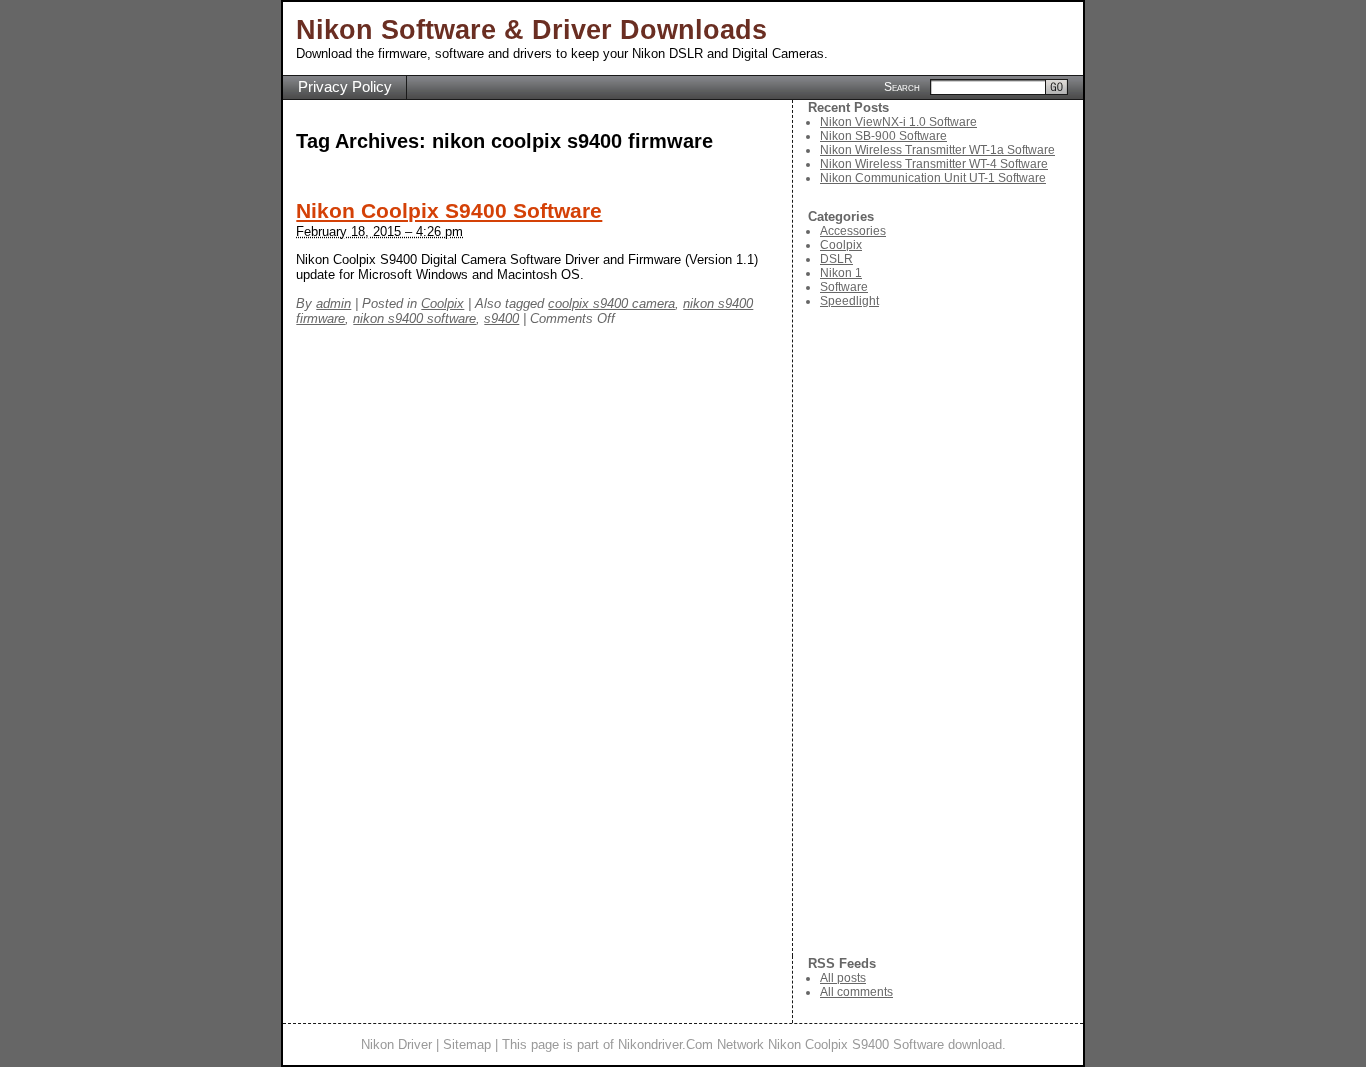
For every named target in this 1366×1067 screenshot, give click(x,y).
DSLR (836, 259)
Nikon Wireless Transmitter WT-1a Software (937, 150)
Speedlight (849, 301)
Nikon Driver (396, 1044)
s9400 (501, 318)
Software (844, 287)
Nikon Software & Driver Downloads (531, 30)
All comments (856, 992)
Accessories (853, 231)
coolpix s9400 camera (611, 303)
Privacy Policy (345, 87)
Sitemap (467, 1044)
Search (902, 86)
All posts (843, 978)
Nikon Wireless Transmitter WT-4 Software (934, 164)
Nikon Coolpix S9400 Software (449, 211)
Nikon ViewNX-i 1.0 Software (898, 122)
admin (333, 303)
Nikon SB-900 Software (883, 136)
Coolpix (442, 303)
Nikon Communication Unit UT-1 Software (933, 178)
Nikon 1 (841, 273)
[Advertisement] (945, 632)
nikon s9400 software (414, 318)
